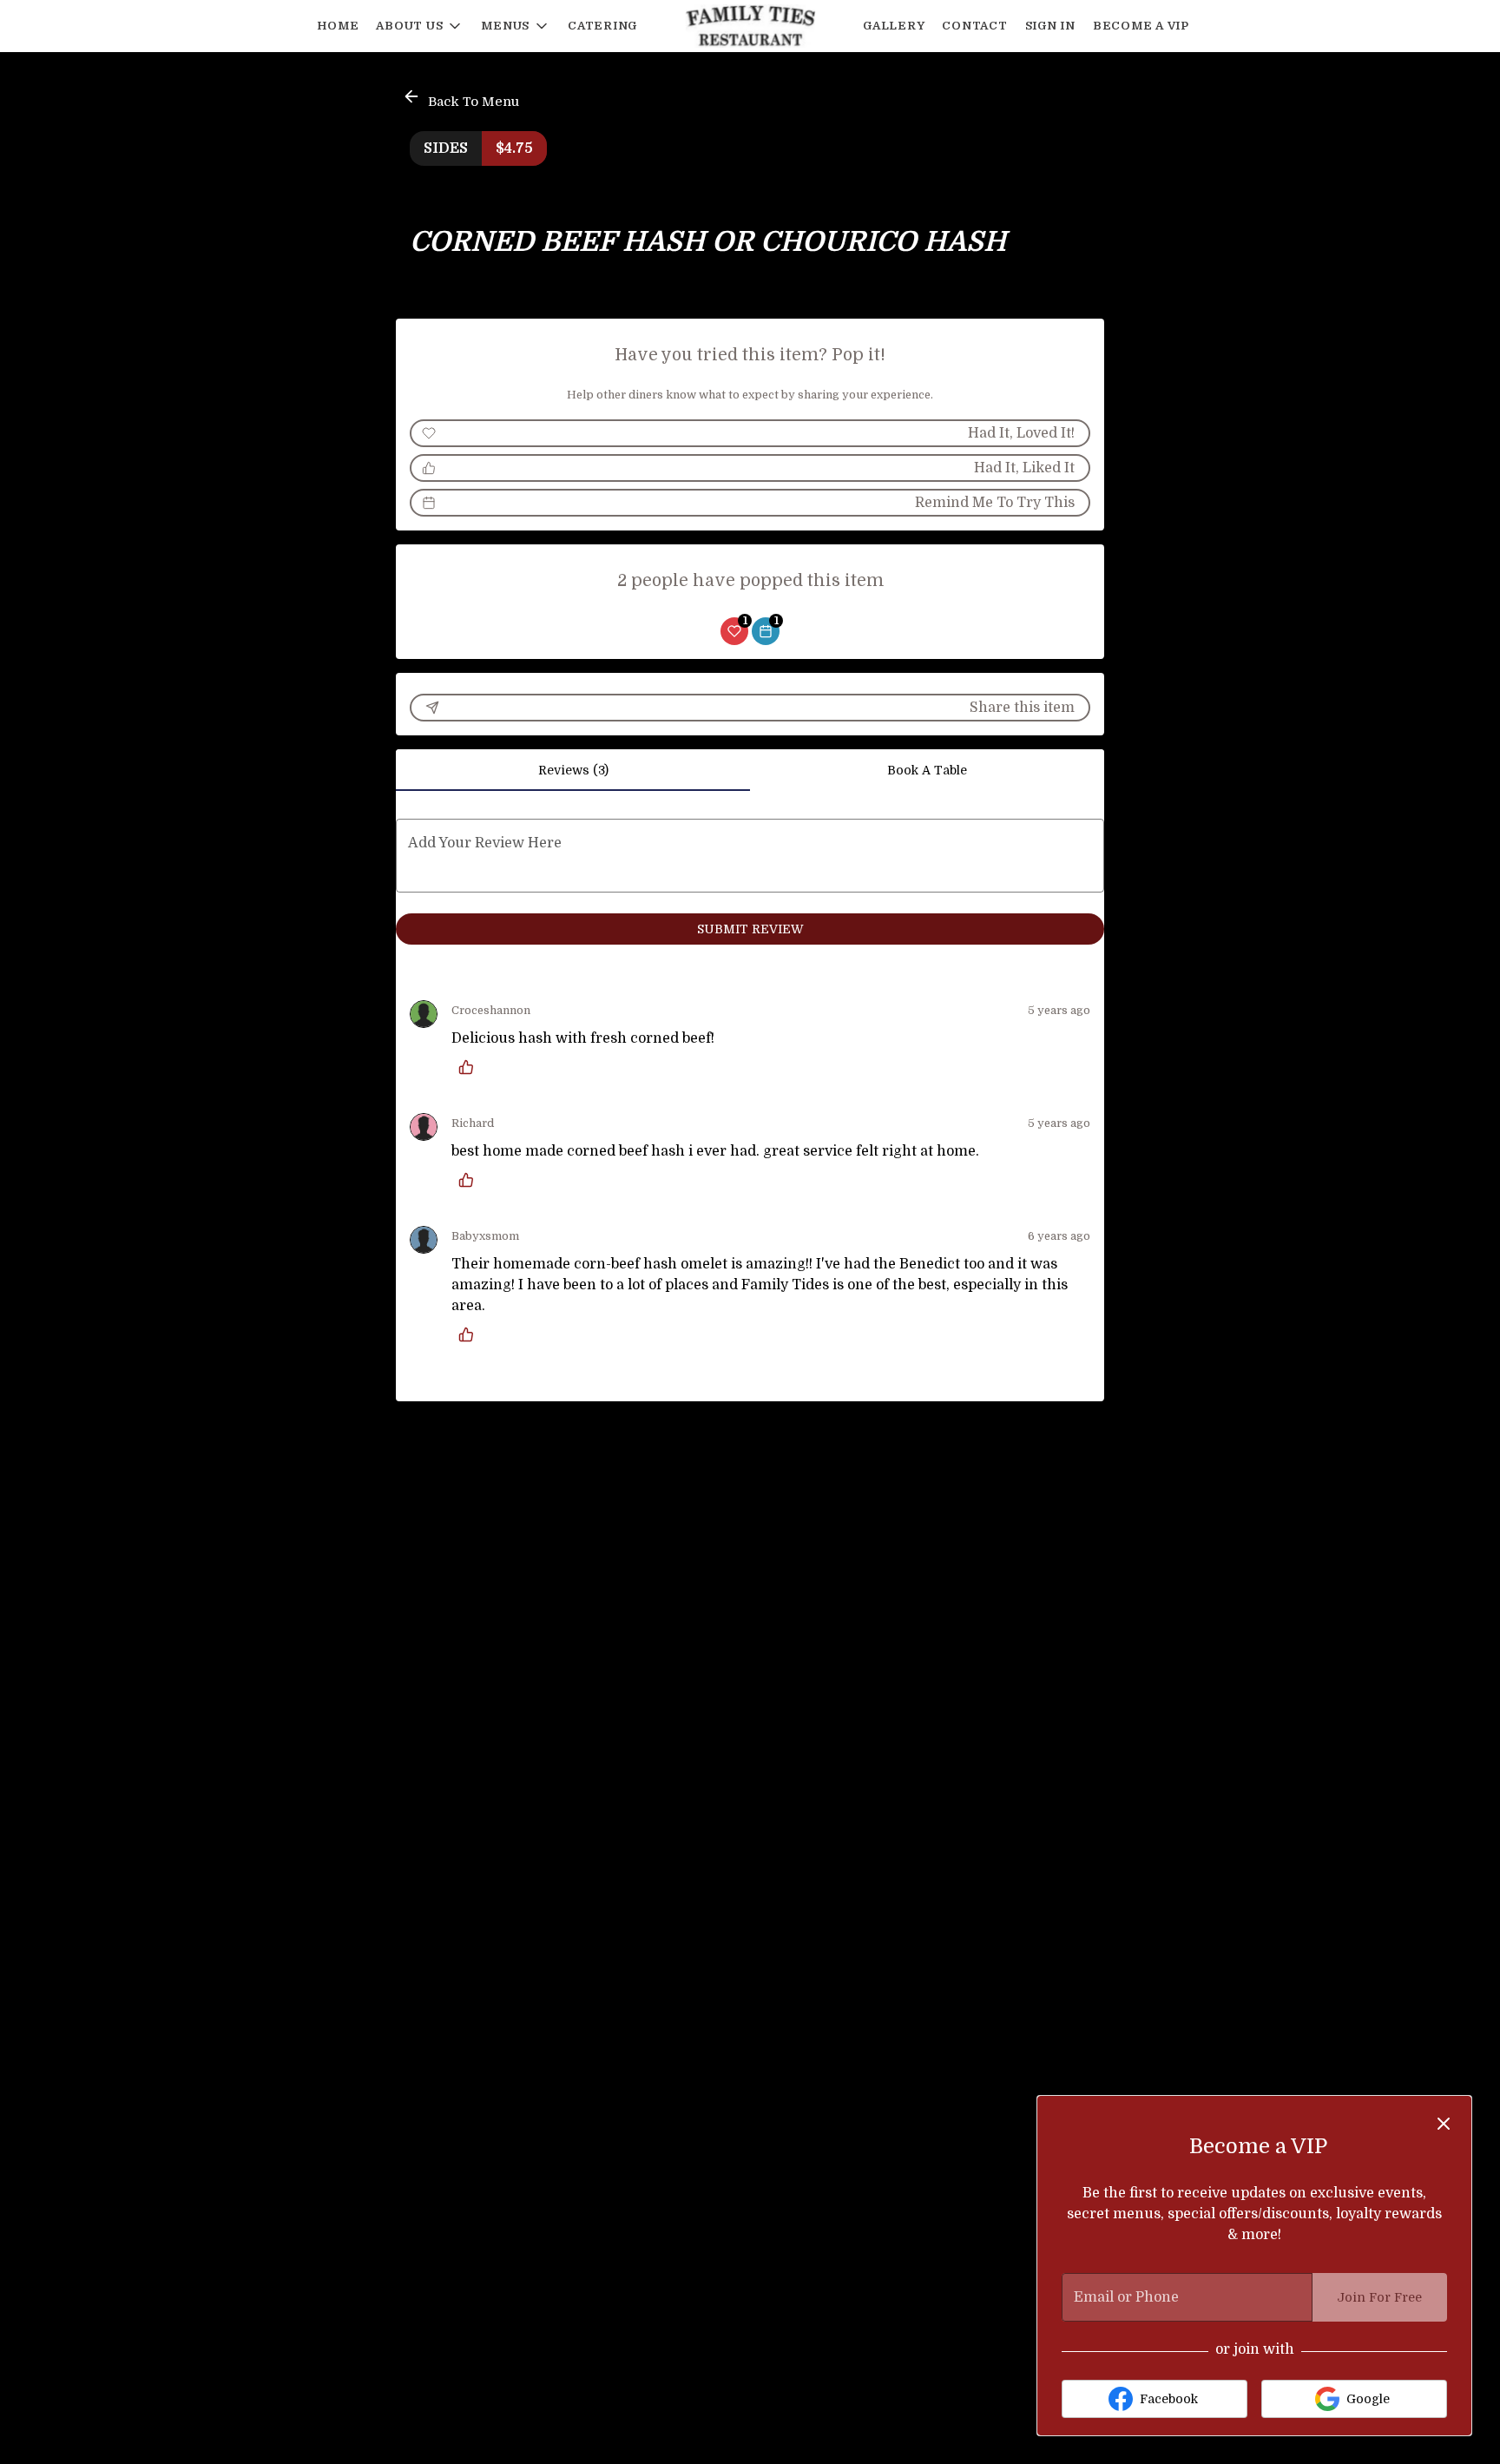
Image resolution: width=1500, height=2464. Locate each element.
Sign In (1050, 26)
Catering (602, 26)
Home (338, 26)
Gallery (894, 26)
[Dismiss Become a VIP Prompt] (1444, 2124)
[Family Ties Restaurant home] (750, 26)
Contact (974, 26)
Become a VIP (1141, 26)
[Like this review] (470, 1067)
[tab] (573, 770)
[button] (420, 26)
